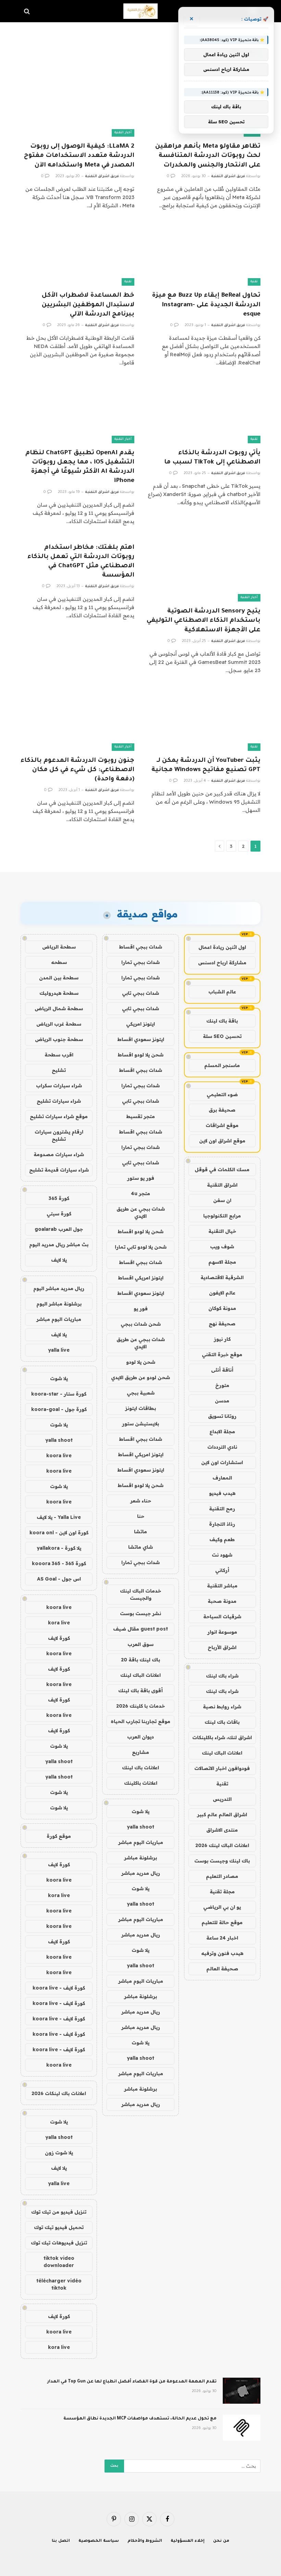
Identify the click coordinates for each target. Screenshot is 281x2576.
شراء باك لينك (222, 1676)
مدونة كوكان (222, 1308)
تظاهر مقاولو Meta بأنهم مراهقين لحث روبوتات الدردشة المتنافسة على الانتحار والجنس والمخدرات (208, 156)
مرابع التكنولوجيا (222, 1216)
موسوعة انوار (222, 1632)
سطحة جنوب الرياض (59, 1039)
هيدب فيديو (222, 1493)
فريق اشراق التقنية (228, 176)
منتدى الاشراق (222, 1830)
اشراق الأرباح (222, 1647)
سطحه (59, 962)
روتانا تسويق (222, 1416)
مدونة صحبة (222, 1601)
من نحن (221, 2541)
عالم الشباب (222, 992)
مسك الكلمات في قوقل (222, 1169)
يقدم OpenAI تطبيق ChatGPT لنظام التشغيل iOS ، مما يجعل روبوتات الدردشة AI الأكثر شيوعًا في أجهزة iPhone (80, 467)
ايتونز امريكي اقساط (141, 1278)
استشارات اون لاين (222, 1462)
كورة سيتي (59, 1214)
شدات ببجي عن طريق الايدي (141, 1212)
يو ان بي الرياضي (222, 1907)
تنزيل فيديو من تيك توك (59, 2212)
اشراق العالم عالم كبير (222, 1815)
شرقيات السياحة (222, 1617)
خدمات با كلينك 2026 (140, 1706)
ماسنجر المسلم (222, 1065)
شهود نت (222, 1555)
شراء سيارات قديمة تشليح (59, 1170)
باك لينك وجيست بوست (222, 1861)
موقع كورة (59, 1836)
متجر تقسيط (140, 1116)
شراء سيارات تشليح (59, 1101)
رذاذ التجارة (222, 1524)
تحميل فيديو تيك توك (59, 2227)
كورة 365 (59, 1198)
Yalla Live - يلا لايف (59, 1517)
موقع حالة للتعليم (222, 1922)
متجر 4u (140, 1193)
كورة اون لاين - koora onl (59, 1533)
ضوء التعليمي (222, 1094)
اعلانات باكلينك (141, 1783)
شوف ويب (222, 1247)
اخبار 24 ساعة (222, 1938)
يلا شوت (140, 1811)
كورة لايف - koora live (59, 1988)
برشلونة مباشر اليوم (59, 1304)
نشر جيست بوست (140, 1613)
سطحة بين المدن (59, 978)
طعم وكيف (222, 1539)
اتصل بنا (61, 2541)
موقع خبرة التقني (222, 1354)
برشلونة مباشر (140, 1858)
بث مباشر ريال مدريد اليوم (59, 1244)
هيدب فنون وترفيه (222, 1953)
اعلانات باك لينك (140, 1768)
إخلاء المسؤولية (188, 2541)
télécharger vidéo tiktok (59, 2284)
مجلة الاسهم (222, 1262)
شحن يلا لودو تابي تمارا (141, 1247)
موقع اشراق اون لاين (222, 1141)
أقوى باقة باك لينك (140, 1690)
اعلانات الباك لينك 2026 (222, 1845)
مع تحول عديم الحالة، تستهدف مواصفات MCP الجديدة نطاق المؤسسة (140, 2419)
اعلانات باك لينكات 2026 (59, 2093)
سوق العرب (140, 1644)
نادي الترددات (222, 1447)
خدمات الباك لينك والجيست (140, 1594)
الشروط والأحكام (145, 2541)
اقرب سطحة (59, 1055)
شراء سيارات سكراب (59, 1086)
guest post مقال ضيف (140, 1629)
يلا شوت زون (59, 2153)
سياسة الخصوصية (99, 2541)
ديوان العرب (140, 1737)
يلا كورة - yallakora (59, 1548)
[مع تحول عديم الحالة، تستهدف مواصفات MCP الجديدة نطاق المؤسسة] (242, 2428)
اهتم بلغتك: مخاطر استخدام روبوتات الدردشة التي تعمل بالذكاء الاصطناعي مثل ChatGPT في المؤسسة (81, 562)
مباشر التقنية (222, 1586)
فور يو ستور (141, 1178)
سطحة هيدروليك (59, 993)
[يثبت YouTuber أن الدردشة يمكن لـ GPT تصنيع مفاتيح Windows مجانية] (204, 719)
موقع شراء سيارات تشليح (59, 1116)
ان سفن (222, 1200)
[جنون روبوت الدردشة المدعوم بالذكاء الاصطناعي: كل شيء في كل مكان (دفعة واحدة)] (77, 719)
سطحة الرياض (59, 947)
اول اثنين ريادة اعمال (222, 947)
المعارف (222, 1478)
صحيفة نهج (222, 1324)
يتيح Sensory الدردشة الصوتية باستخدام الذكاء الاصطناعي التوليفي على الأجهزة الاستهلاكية (204, 621)
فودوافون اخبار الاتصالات (222, 1768)
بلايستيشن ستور (140, 1424)
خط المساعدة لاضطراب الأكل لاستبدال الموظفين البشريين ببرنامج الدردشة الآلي (88, 305)
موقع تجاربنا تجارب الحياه (140, 1721)
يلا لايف (59, 1260)
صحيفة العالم (222, 1969)
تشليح (59, 1070)
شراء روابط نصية (222, 1707)
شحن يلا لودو (141, 1362)
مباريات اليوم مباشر (141, 1842)
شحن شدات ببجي (141, 1324)
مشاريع (140, 1752)
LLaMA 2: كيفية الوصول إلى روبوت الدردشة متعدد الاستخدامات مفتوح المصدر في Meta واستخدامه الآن (79, 156)
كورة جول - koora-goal (59, 1409)
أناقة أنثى (222, 1370)
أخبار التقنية (123, 133)
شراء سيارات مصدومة (59, 1154)
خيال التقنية (222, 1231)
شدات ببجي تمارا (140, 962)
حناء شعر (141, 1501)
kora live (59, 1623)
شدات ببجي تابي (140, 993)
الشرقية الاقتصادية (222, 1277)
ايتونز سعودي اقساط (141, 1039)
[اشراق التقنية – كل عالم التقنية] (140, 11)
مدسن (222, 1401)
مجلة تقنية (222, 1892)
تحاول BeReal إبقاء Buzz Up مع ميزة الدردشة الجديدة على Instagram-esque (206, 305)
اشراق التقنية (222, 1185)
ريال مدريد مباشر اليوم (59, 1288)
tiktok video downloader (59, 2262)
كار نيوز (222, 1339)
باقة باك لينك (222, 1021)
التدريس (222, 1799)
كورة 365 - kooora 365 (59, 1563)
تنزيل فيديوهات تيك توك (59, 2243)
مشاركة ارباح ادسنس (222, 963)
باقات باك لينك (222, 1722)
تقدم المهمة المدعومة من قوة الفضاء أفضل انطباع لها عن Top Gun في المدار (132, 2382)
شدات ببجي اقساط (140, 947)
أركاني (222, 1570)
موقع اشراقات (222, 1125)
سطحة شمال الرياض (59, 1008)
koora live (59, 1456)
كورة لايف (59, 1638)
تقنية (254, 282)
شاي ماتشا (140, 1547)
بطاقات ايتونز (140, 1408)
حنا (141, 1516)
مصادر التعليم (222, 1876)
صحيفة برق (222, 1110)
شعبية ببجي (141, 1393)
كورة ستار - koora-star (59, 1394)
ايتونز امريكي (140, 1024)
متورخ (222, 1385)
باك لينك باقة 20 (140, 1660)
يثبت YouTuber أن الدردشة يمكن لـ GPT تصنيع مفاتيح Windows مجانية (206, 765)
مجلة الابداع (222, 1432)
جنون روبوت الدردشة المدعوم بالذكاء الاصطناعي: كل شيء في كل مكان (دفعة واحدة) (77, 770)
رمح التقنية (222, 1509)
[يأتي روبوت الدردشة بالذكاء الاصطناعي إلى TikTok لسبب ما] (204, 411)
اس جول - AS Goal (59, 1579)
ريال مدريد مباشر (141, 1873)
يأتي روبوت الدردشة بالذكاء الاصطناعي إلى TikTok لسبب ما (212, 458)
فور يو (141, 1309)
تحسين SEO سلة (222, 1036)
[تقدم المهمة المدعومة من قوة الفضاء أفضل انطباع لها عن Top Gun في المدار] (242, 2391)
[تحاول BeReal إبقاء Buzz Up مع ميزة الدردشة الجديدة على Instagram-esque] (204, 254)
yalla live (59, 1350)
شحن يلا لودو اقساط (140, 1055)
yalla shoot (140, 1827)
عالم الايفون (222, 1293)
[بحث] (28, 11)
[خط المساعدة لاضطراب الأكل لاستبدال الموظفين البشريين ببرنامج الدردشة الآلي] (77, 254)
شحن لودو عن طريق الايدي (140, 1377)
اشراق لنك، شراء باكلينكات (222, 1737)
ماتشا (140, 1532)
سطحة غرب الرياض (59, 1024)
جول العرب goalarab (59, 1229)
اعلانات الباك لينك (222, 1753)
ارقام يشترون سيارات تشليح (59, 1135)
